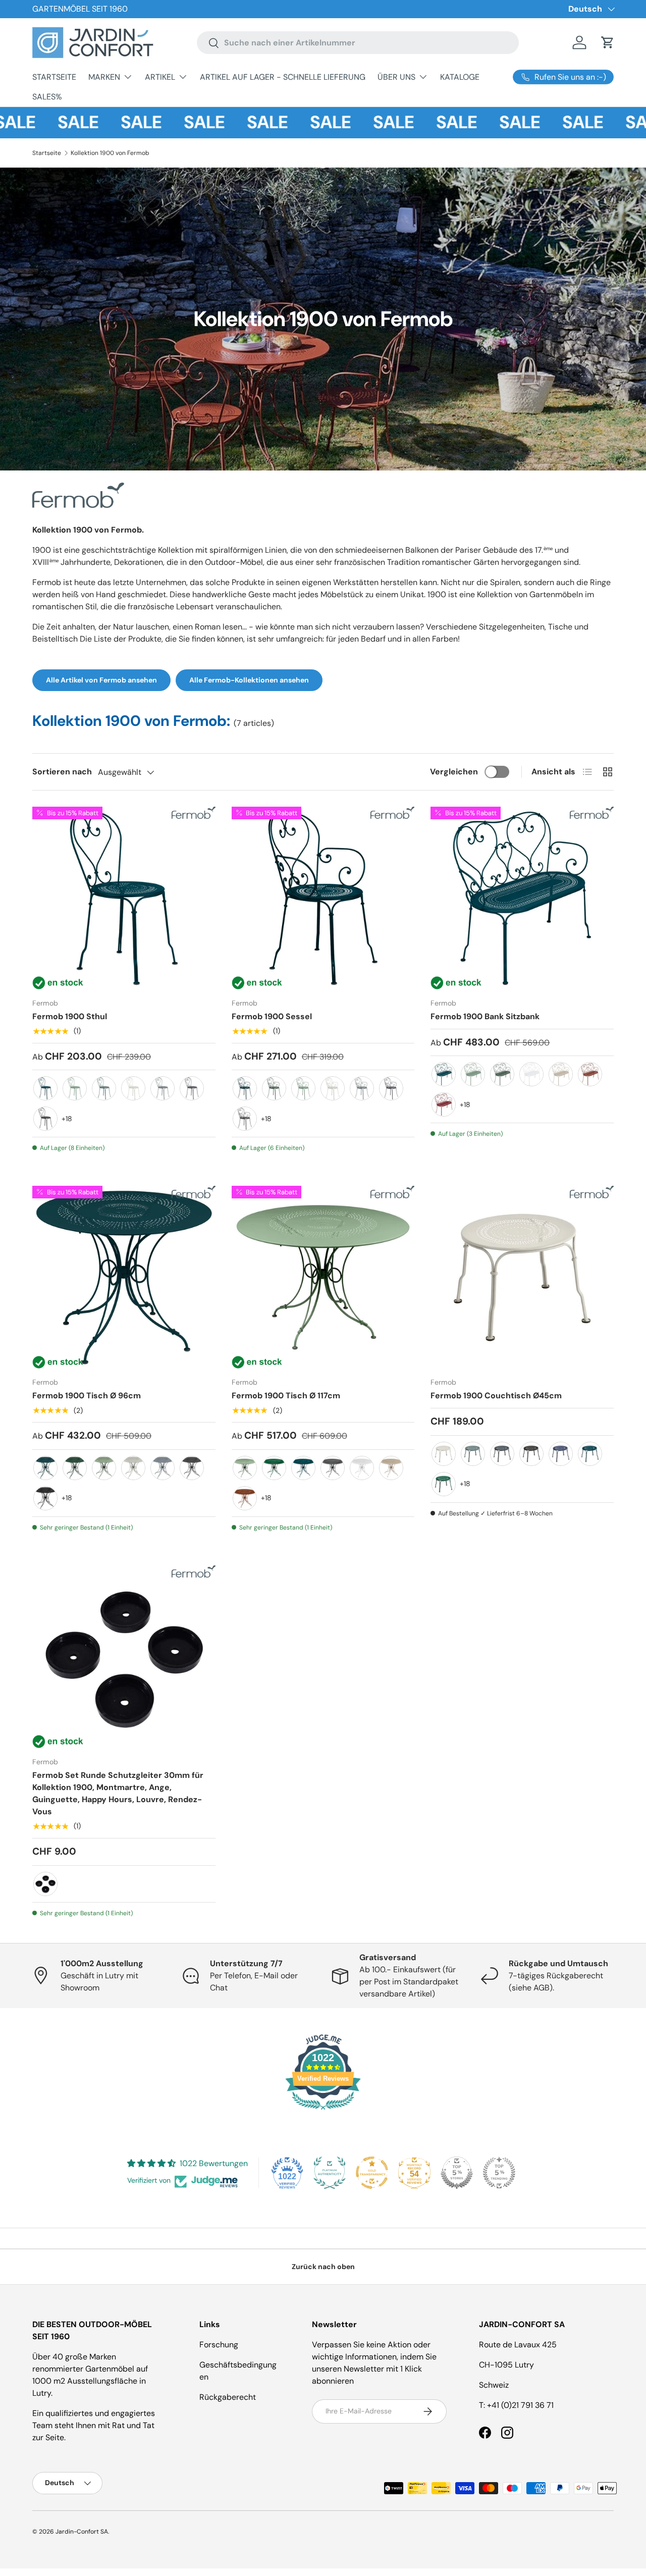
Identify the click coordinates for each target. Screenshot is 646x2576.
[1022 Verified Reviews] (323, 2111)
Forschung (219, 2345)
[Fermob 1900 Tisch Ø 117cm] (323, 1277)
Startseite (47, 153)
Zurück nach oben (323, 2267)
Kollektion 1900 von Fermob (110, 153)
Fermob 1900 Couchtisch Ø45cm (496, 1396)
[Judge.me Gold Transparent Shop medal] (372, 2173)
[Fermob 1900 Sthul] (124, 898)
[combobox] (358, 43)
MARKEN (104, 77)
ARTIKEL (160, 77)
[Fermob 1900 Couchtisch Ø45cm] (522, 1277)
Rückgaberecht (228, 2397)
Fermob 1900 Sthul (70, 1016)
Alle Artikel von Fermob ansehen (101, 680)
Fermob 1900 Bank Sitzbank (485, 1016)
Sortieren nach (62, 772)
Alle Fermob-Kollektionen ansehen (249, 680)
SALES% (47, 97)
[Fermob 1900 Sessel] (323, 898)
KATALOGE (460, 77)
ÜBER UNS (396, 77)
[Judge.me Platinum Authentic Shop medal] (330, 2173)
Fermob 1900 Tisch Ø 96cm (87, 1396)
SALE (48, 122)
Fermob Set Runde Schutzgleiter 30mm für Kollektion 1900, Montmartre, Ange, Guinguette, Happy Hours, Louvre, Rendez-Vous (118, 1793)
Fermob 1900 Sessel (272, 1016)
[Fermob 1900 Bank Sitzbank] (522, 898)
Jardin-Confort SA (82, 2532)
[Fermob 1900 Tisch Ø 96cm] (124, 1277)
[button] (608, 42)
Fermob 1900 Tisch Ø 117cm (286, 1396)
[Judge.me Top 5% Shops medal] (457, 2173)
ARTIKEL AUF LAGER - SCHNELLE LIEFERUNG (283, 77)
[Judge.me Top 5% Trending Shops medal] (499, 2173)
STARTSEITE (54, 77)
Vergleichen (454, 772)
